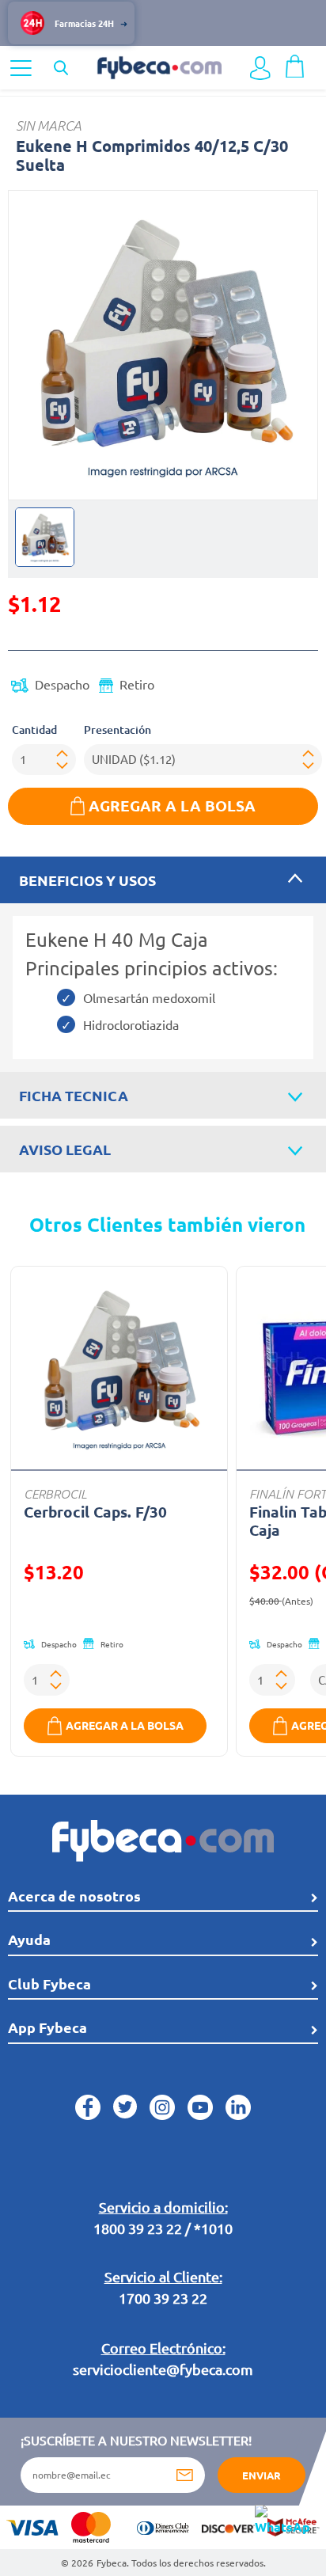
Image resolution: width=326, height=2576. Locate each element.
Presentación (118, 729)
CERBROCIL (55, 1493)
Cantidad (34, 729)
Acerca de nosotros (74, 1896)
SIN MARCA (49, 125)
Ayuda (29, 1939)
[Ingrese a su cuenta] (260, 68)
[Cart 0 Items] (295, 64)
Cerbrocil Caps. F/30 (95, 1512)
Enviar (262, 2475)
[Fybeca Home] (159, 66)
